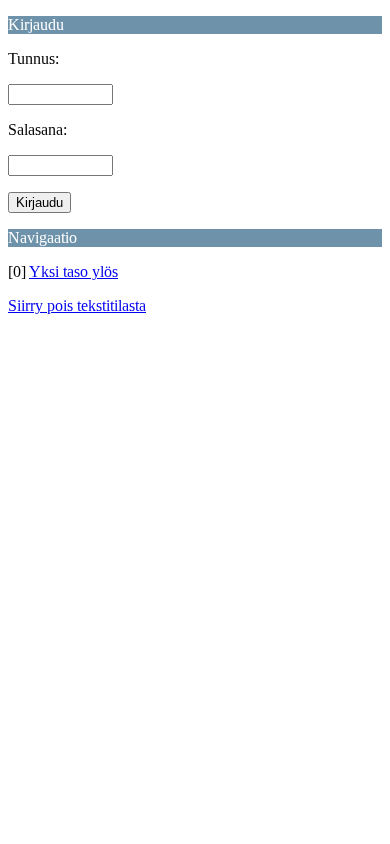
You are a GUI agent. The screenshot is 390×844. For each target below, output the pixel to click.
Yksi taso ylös (73, 271)
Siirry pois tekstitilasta (77, 305)
